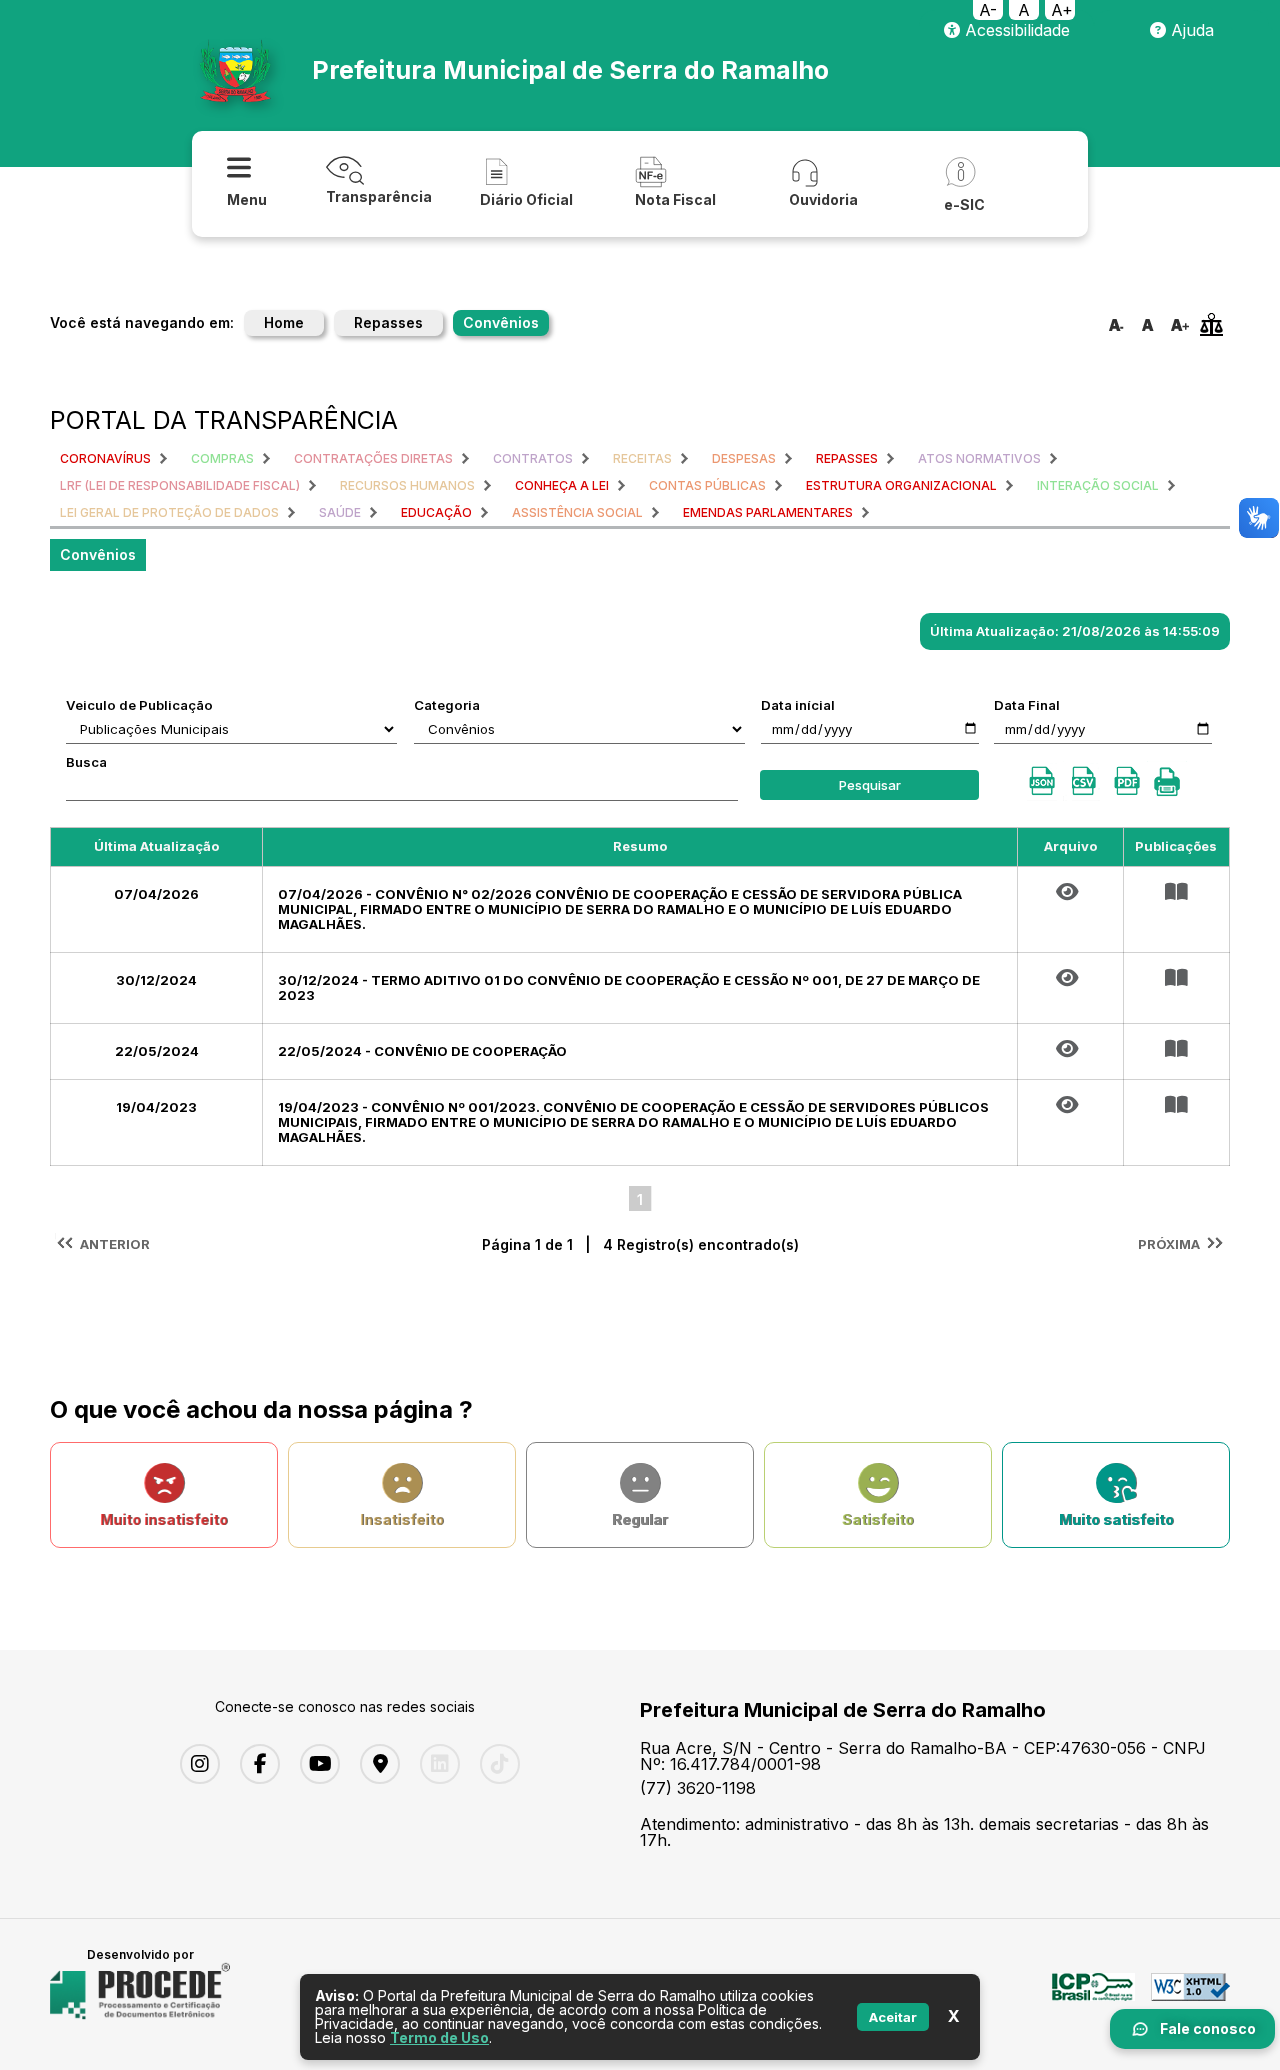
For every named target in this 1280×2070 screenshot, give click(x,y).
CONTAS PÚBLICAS (707, 485)
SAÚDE (340, 512)
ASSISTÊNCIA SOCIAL (577, 512)
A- (988, 10)
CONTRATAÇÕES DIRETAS (373, 458)
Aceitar (893, 2017)
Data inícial (798, 705)
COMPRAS (222, 458)
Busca (86, 762)
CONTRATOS (533, 458)
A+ (1062, 10)
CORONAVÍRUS (105, 458)
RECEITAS (642, 458)
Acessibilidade (1015, 30)
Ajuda (1190, 30)
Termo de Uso (439, 2037)
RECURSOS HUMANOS (407, 485)
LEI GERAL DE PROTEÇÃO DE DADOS (169, 512)
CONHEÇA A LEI (562, 485)
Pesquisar (870, 785)
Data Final (1027, 705)
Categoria (447, 705)
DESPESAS (744, 458)
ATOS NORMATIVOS (979, 458)
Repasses (388, 322)
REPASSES (847, 458)
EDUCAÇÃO (436, 512)
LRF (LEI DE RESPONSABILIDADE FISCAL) (180, 485)
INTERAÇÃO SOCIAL (1098, 485)
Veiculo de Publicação (139, 705)
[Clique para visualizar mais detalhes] (1176, 892)
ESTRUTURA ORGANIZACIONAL (901, 485)
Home (284, 322)
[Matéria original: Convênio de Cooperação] (1070, 1049)
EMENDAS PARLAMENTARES (768, 512)
